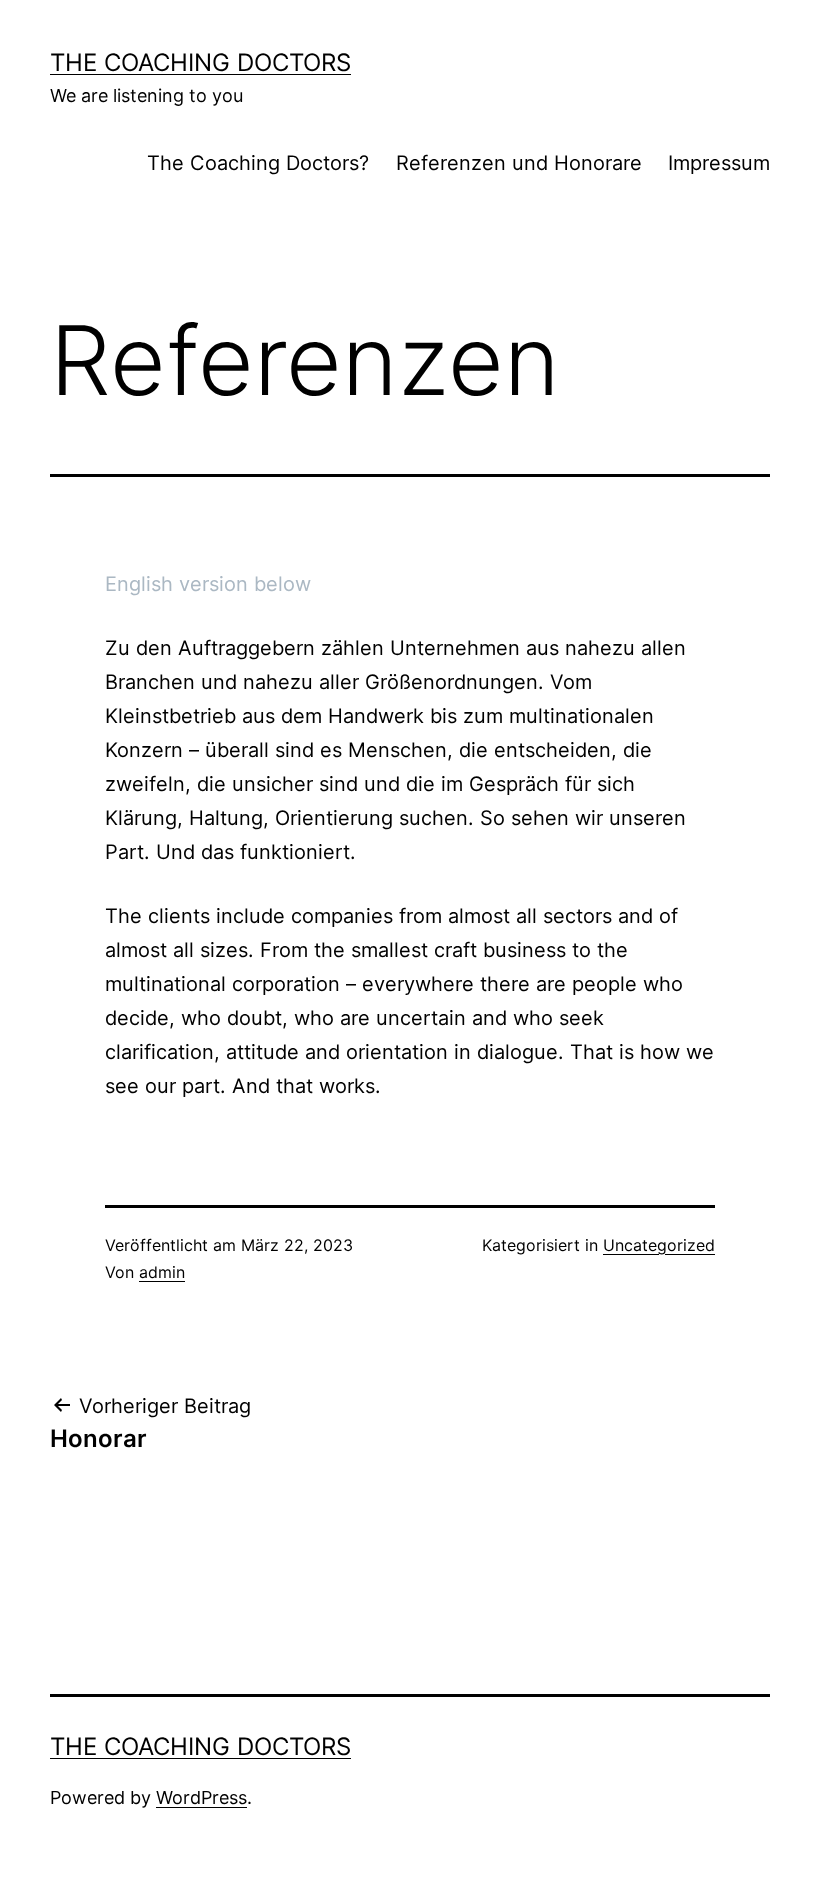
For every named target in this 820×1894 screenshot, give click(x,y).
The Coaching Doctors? (258, 163)
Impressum (719, 163)
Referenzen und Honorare (519, 163)
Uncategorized (659, 1245)
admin (162, 1272)
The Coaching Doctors (200, 62)
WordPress (201, 1797)
